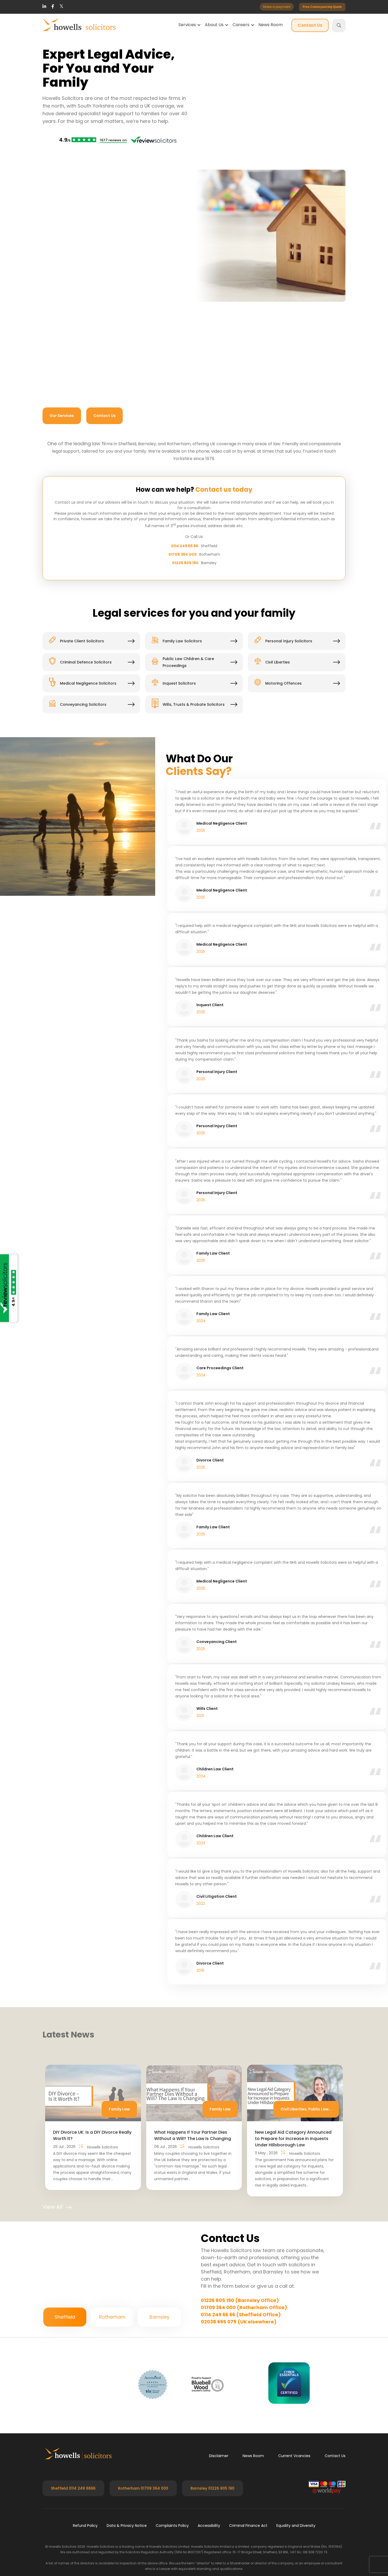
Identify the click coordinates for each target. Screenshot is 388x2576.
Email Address (271, 536)
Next (369, 937)
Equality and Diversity (296, 1949)
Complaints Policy (172, 1949)
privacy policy (189, 663)
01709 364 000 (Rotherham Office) (244, 1420)
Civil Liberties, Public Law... (306, 1222)
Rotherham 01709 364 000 (143, 1912)
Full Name (74, 536)
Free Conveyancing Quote (322, 7)
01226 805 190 (185, 737)
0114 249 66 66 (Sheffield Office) (241, 1427)
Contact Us (310, 25)
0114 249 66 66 (185, 720)
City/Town (222, 1552)
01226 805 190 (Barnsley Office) (240, 1413)
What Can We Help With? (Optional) (93, 591)
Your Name (288, 1498)
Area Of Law (76, 563)
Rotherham (112, 1741)
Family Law (119, 1222)
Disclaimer (219, 1879)
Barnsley (159, 1741)
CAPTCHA (64, 676)
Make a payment (277, 7)
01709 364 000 (183, 728)
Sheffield (65, 1741)
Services (187, 25)
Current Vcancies (294, 1879)
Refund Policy (85, 1949)
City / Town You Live (181, 563)
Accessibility (209, 1949)
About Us (214, 25)
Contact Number (178, 536)
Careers (241, 25)
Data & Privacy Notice (127, 1949)
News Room (271, 25)
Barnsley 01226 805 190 (212, 1912)
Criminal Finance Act (248, 1949)
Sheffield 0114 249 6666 (73, 1912)
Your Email (288, 1525)
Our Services (62, 414)
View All (52, 1319)
